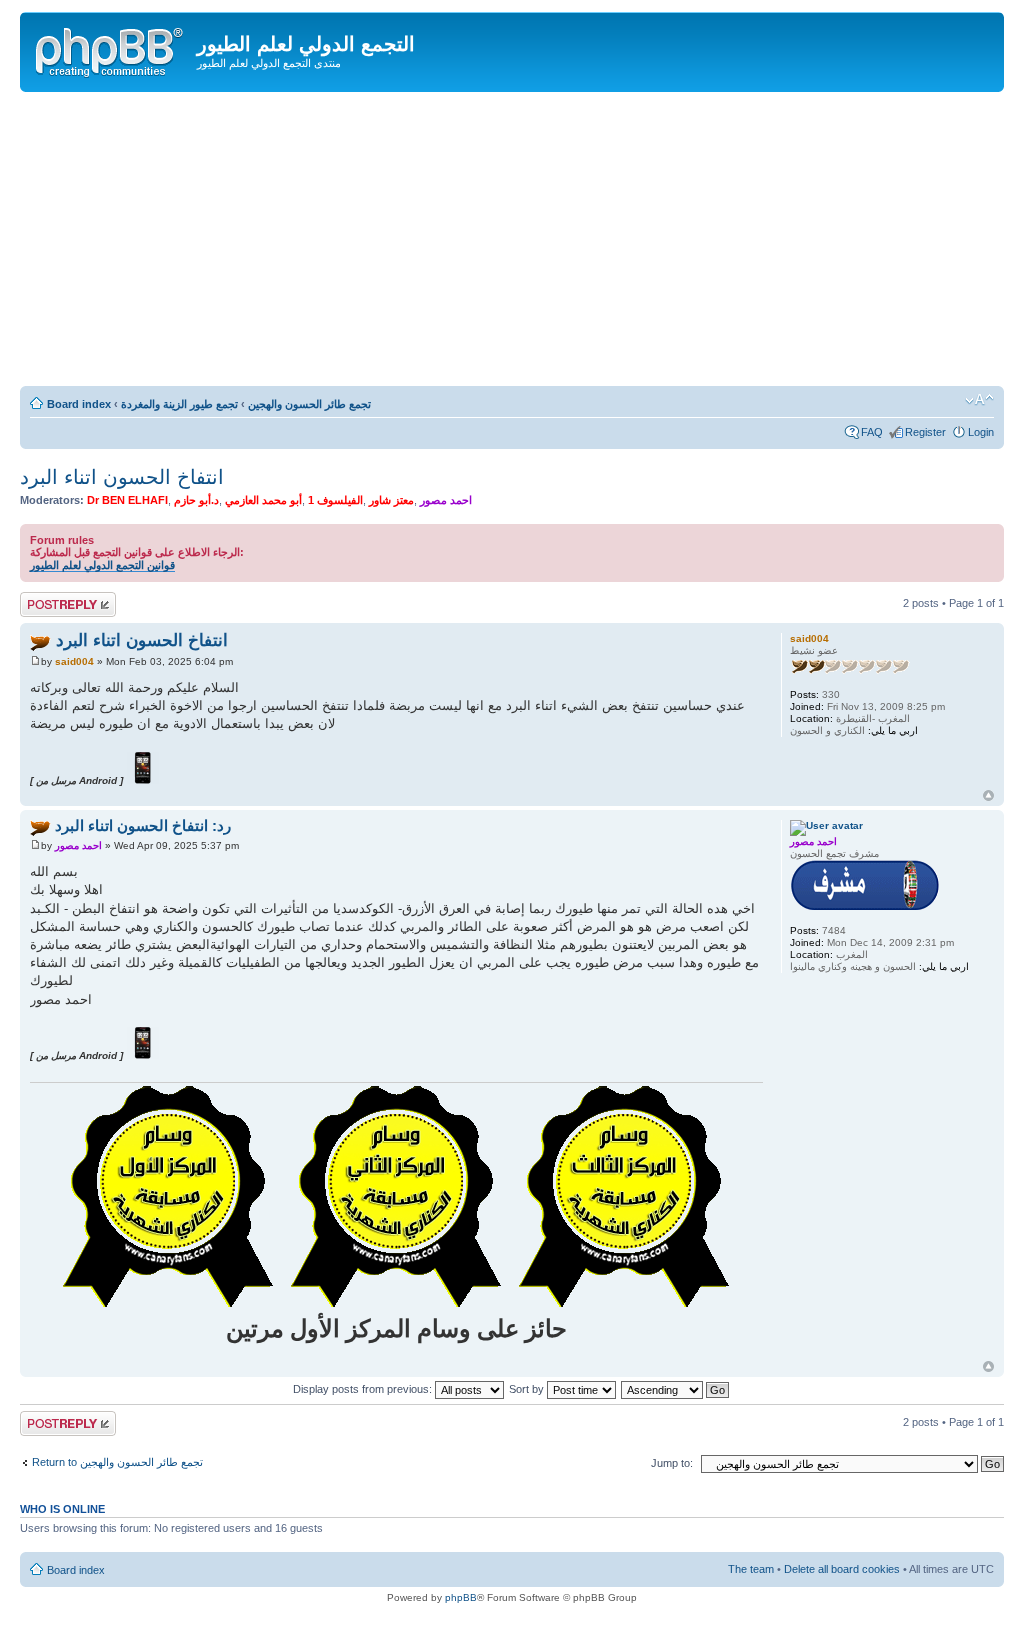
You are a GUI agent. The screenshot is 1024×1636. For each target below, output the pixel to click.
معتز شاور (391, 500)
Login (981, 432)
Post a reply (49, 598)
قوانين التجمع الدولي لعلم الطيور (102, 565)
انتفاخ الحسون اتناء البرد (122, 477)
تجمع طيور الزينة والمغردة (179, 404)
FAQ (872, 432)
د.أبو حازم (196, 500)
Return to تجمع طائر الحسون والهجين (117, 1462)
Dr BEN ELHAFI (127, 500)
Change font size (979, 400)
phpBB (461, 1597)
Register (925, 432)
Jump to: (672, 1463)
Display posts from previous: (364, 1389)
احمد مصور (446, 500)
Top (988, 795)
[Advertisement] (512, 242)
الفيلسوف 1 (335, 500)
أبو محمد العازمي (263, 500)
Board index (79, 404)
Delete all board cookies (842, 1569)
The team (751, 1569)
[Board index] (111, 49)
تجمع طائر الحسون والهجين (309, 404)
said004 (74, 661)
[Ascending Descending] (676, 1389)
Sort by (528, 1389)
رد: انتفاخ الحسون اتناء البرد (143, 825)
